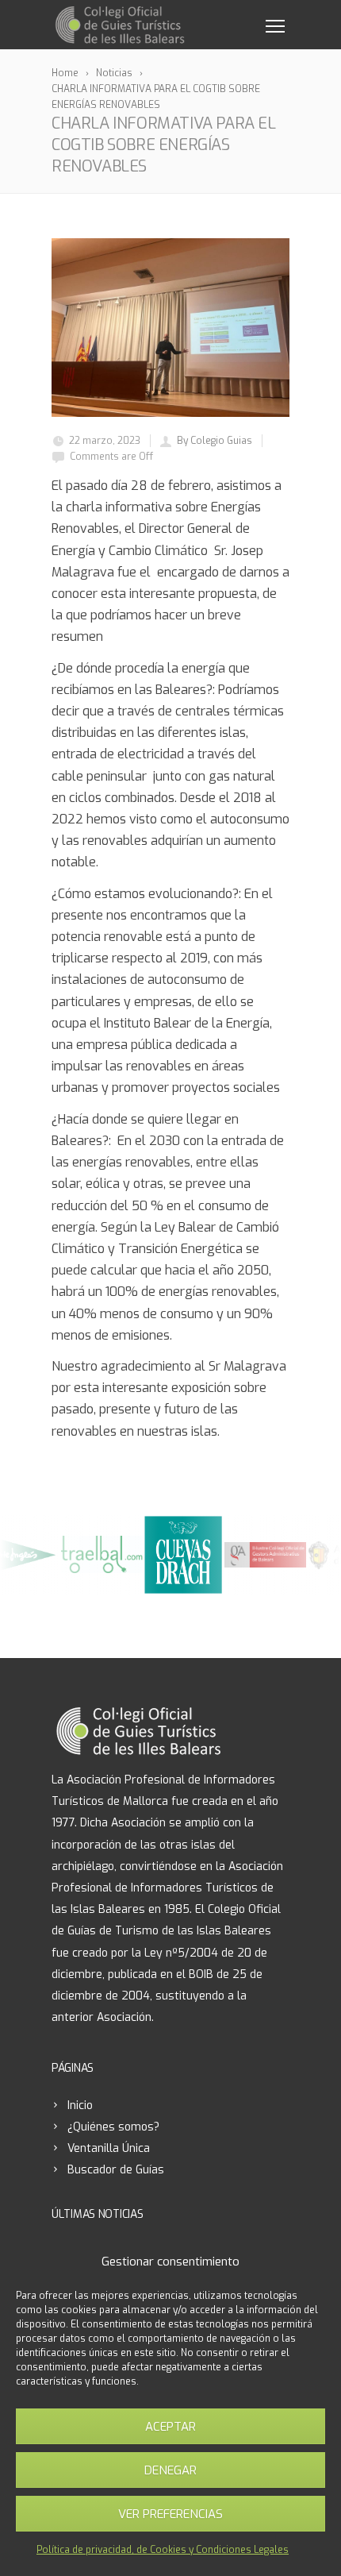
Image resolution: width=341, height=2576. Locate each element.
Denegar (170, 2470)
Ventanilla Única (109, 2148)
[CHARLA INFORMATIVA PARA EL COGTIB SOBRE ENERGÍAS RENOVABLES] (170, 328)
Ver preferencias (170, 2514)
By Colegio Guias (215, 441)
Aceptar (170, 2427)
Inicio (80, 2106)
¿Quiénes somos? (113, 2127)
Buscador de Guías (116, 2170)
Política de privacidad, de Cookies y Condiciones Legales (163, 2550)
